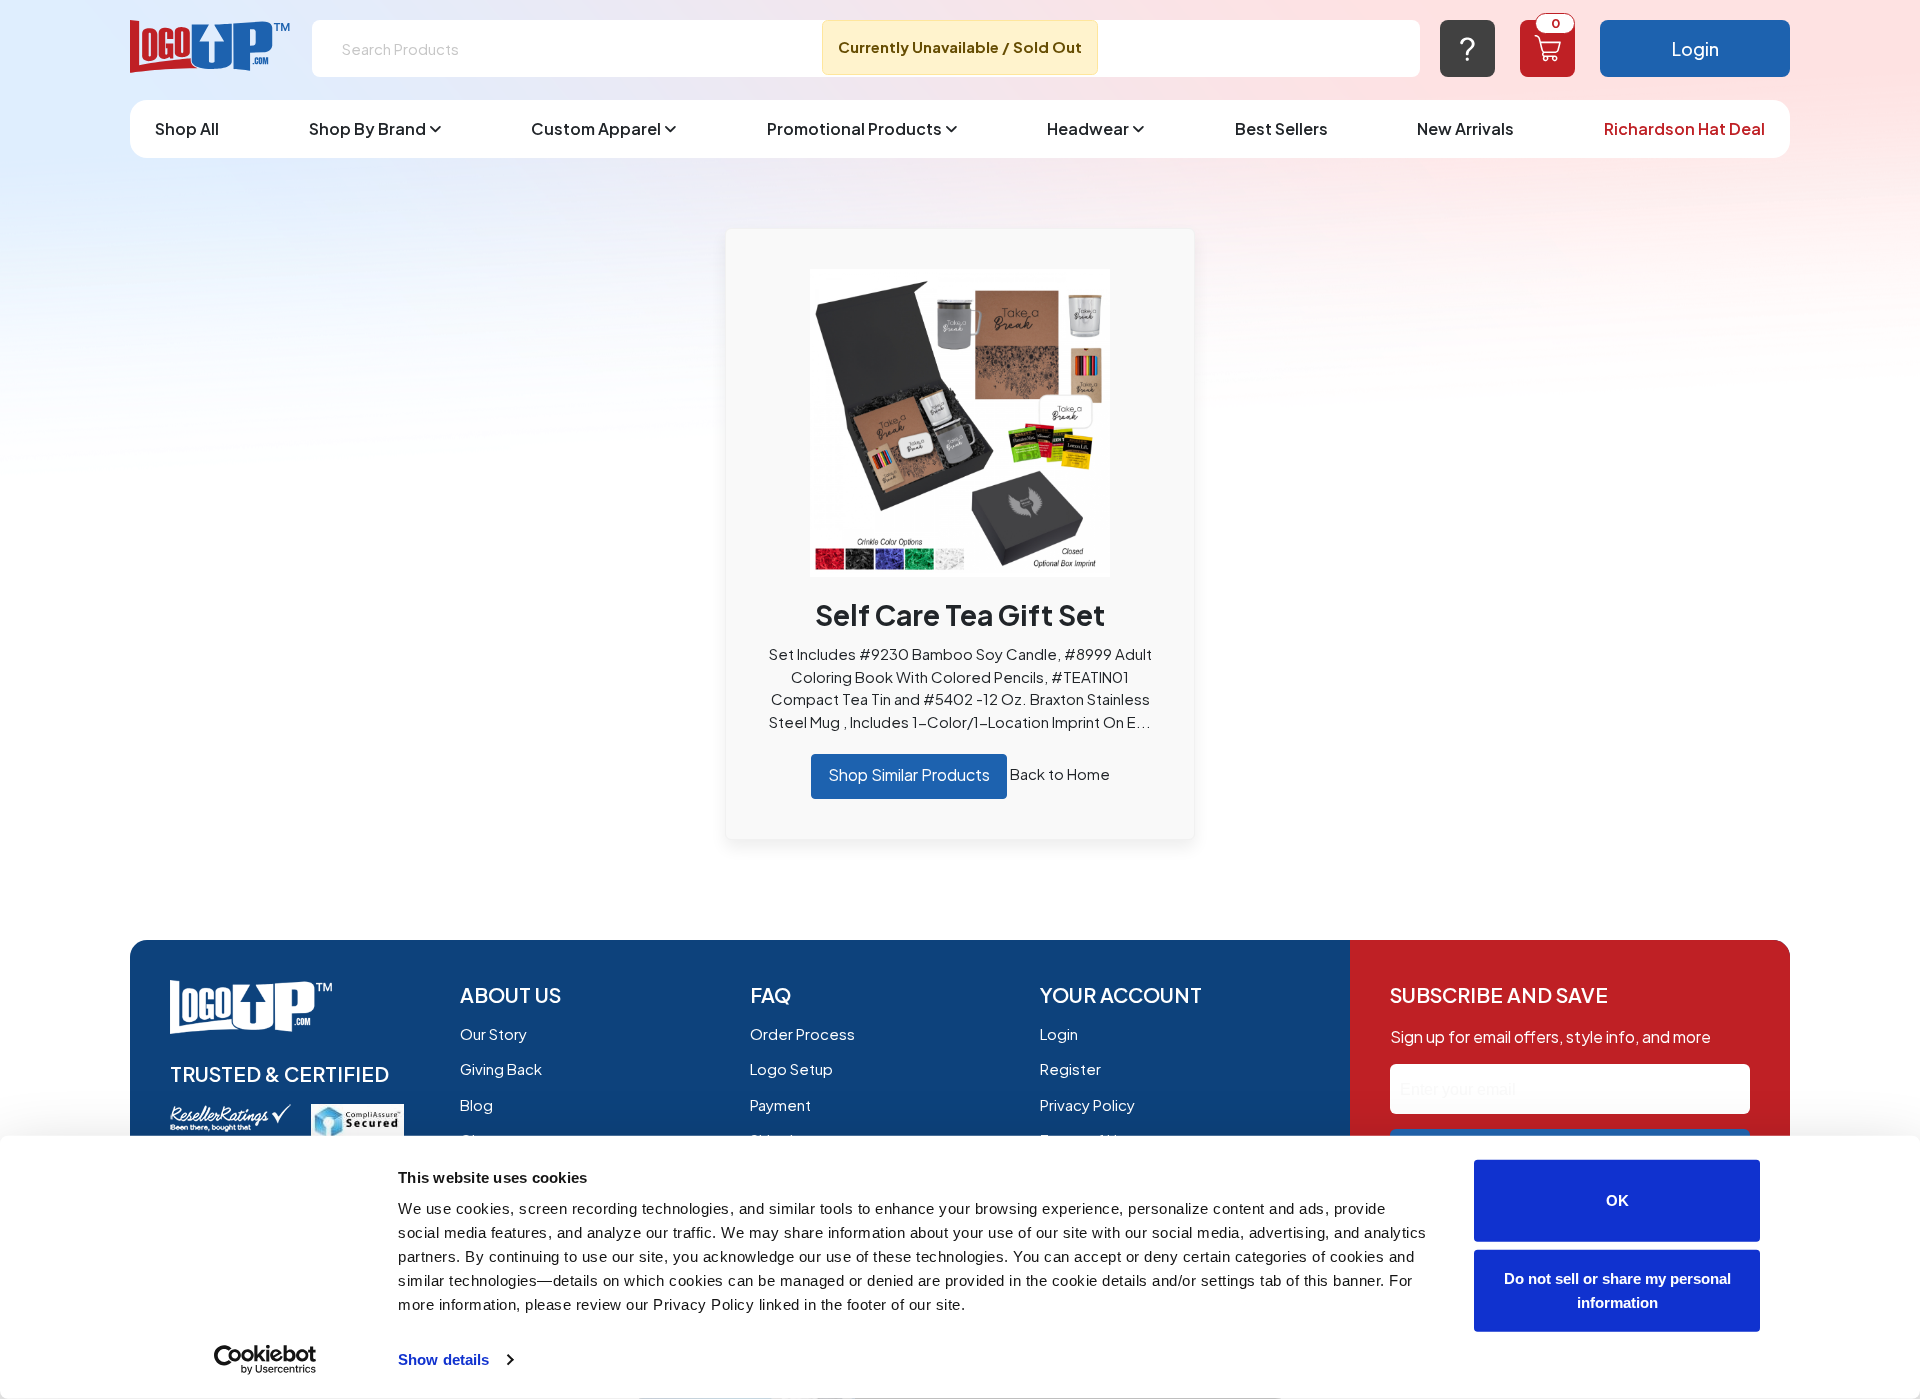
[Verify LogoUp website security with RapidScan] (357, 1119)
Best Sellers (1281, 128)
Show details (443, 1359)
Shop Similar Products (909, 774)
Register (1070, 1068)
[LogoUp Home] (211, 47)
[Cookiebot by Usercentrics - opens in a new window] (265, 1360)
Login (1695, 48)
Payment (780, 1104)
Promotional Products (854, 128)
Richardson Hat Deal (1684, 128)
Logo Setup (791, 1068)
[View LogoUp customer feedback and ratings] (230, 1115)
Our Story (493, 1033)
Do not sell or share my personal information (1617, 1289)
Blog (476, 1104)
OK (1617, 1200)
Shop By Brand (367, 128)
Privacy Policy (1087, 1104)
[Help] (1467, 48)
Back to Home (1060, 773)
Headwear (1088, 128)
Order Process (802, 1033)
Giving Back (501, 1068)
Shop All (187, 128)
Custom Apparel (596, 128)
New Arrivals (1465, 128)
